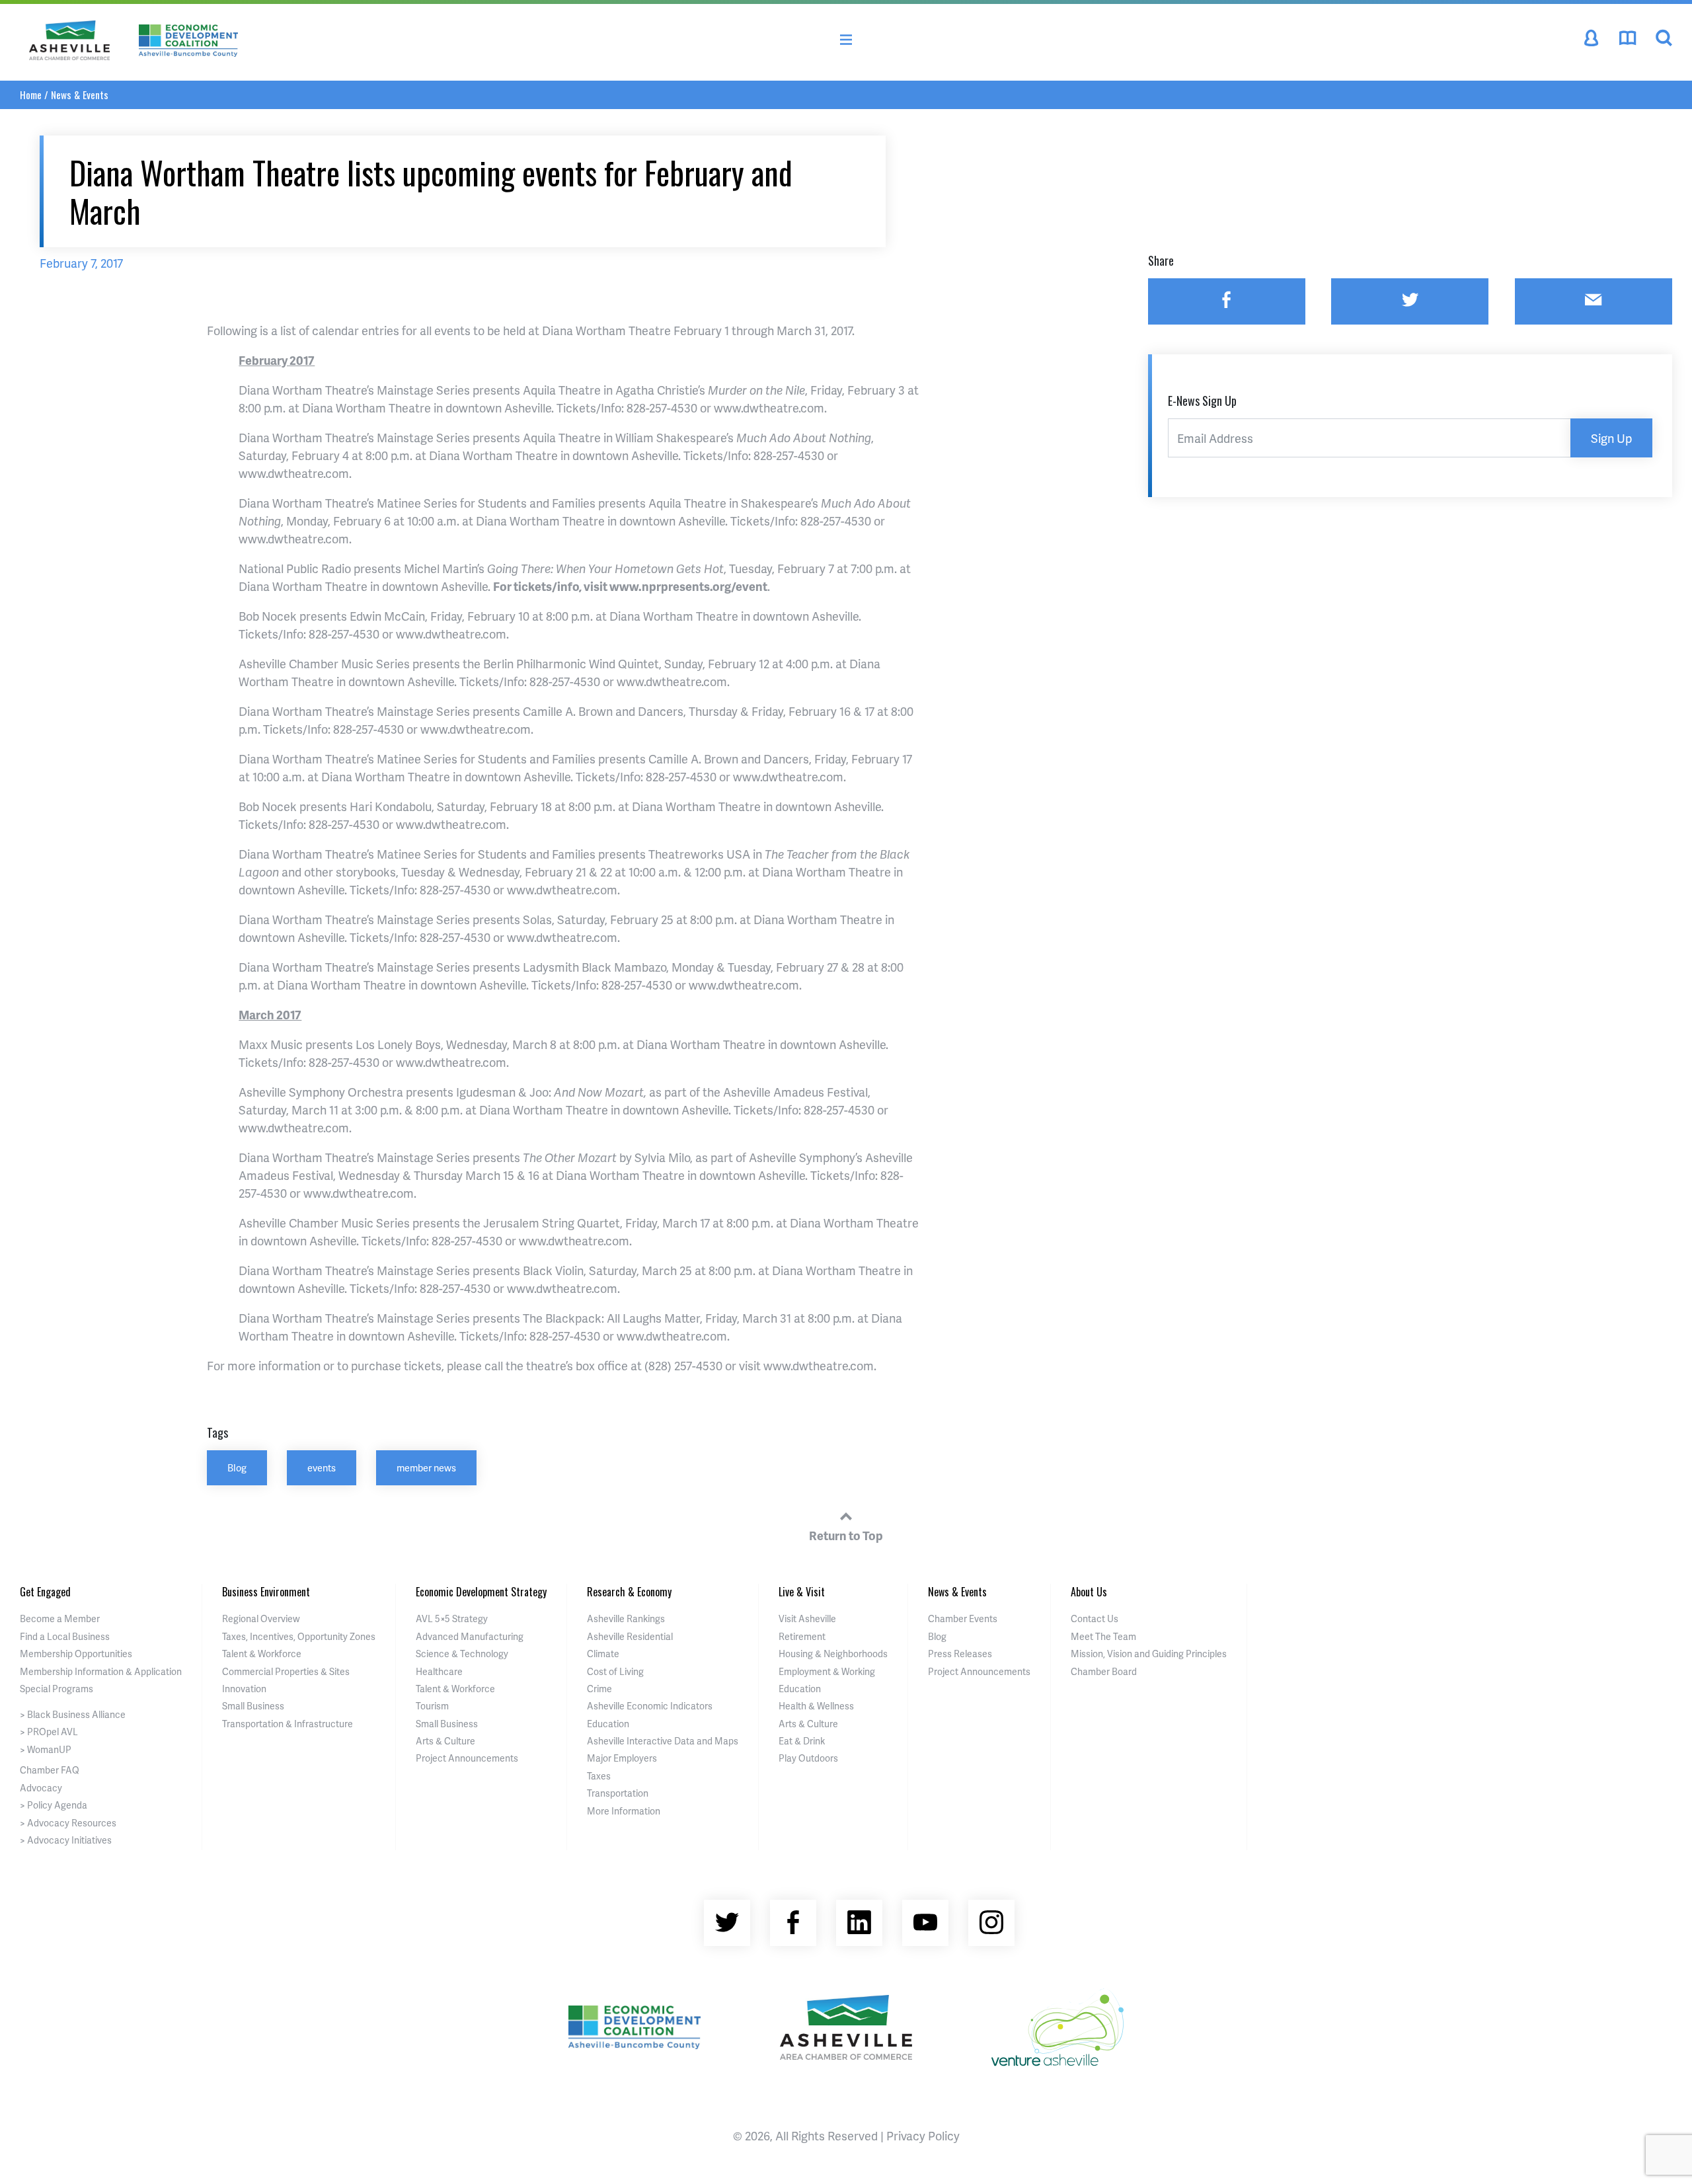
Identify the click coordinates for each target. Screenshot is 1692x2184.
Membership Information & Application (101, 1671)
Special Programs (57, 1689)
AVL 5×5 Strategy (452, 1618)
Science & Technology (462, 1654)
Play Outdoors (808, 1758)
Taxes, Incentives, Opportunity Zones (299, 1636)
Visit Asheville (807, 1618)
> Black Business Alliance (73, 1714)
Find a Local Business (65, 1636)
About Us (1089, 1592)
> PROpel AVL (49, 1732)
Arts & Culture (445, 1741)
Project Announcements (467, 1758)
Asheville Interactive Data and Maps (663, 1741)
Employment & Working (827, 1671)
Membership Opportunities (76, 1654)
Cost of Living (615, 1671)
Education (608, 1724)
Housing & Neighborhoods (833, 1654)
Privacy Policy (923, 2135)
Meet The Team (1103, 1636)
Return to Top (846, 1535)
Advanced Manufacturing (470, 1636)
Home (31, 95)
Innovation (244, 1689)
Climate (603, 1654)
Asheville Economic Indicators (650, 1706)
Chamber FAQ (50, 1770)
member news (426, 1467)
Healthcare (439, 1671)
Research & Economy (629, 1592)
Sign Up (1611, 438)
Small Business (253, 1706)
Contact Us (1095, 1618)
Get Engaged (45, 1592)
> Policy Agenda (54, 1805)
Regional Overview (261, 1618)
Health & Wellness (816, 1706)
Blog (237, 1467)
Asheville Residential (630, 1636)
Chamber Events (963, 1618)
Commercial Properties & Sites (286, 1671)
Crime (599, 1689)
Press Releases (960, 1654)
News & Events (80, 95)
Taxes (599, 1776)
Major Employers (622, 1758)
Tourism (432, 1706)
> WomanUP (46, 1749)
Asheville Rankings (626, 1618)
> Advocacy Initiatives (66, 1840)
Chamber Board (1104, 1671)
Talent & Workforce (262, 1654)
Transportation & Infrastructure (288, 1724)
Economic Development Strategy (481, 1592)
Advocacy (41, 1788)
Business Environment (266, 1592)
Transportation (618, 1793)
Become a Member (60, 1618)
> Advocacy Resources (68, 1823)
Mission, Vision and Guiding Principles (1149, 1654)
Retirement (802, 1636)
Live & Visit (802, 1592)
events (322, 1467)
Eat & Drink (802, 1741)
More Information (624, 1811)
